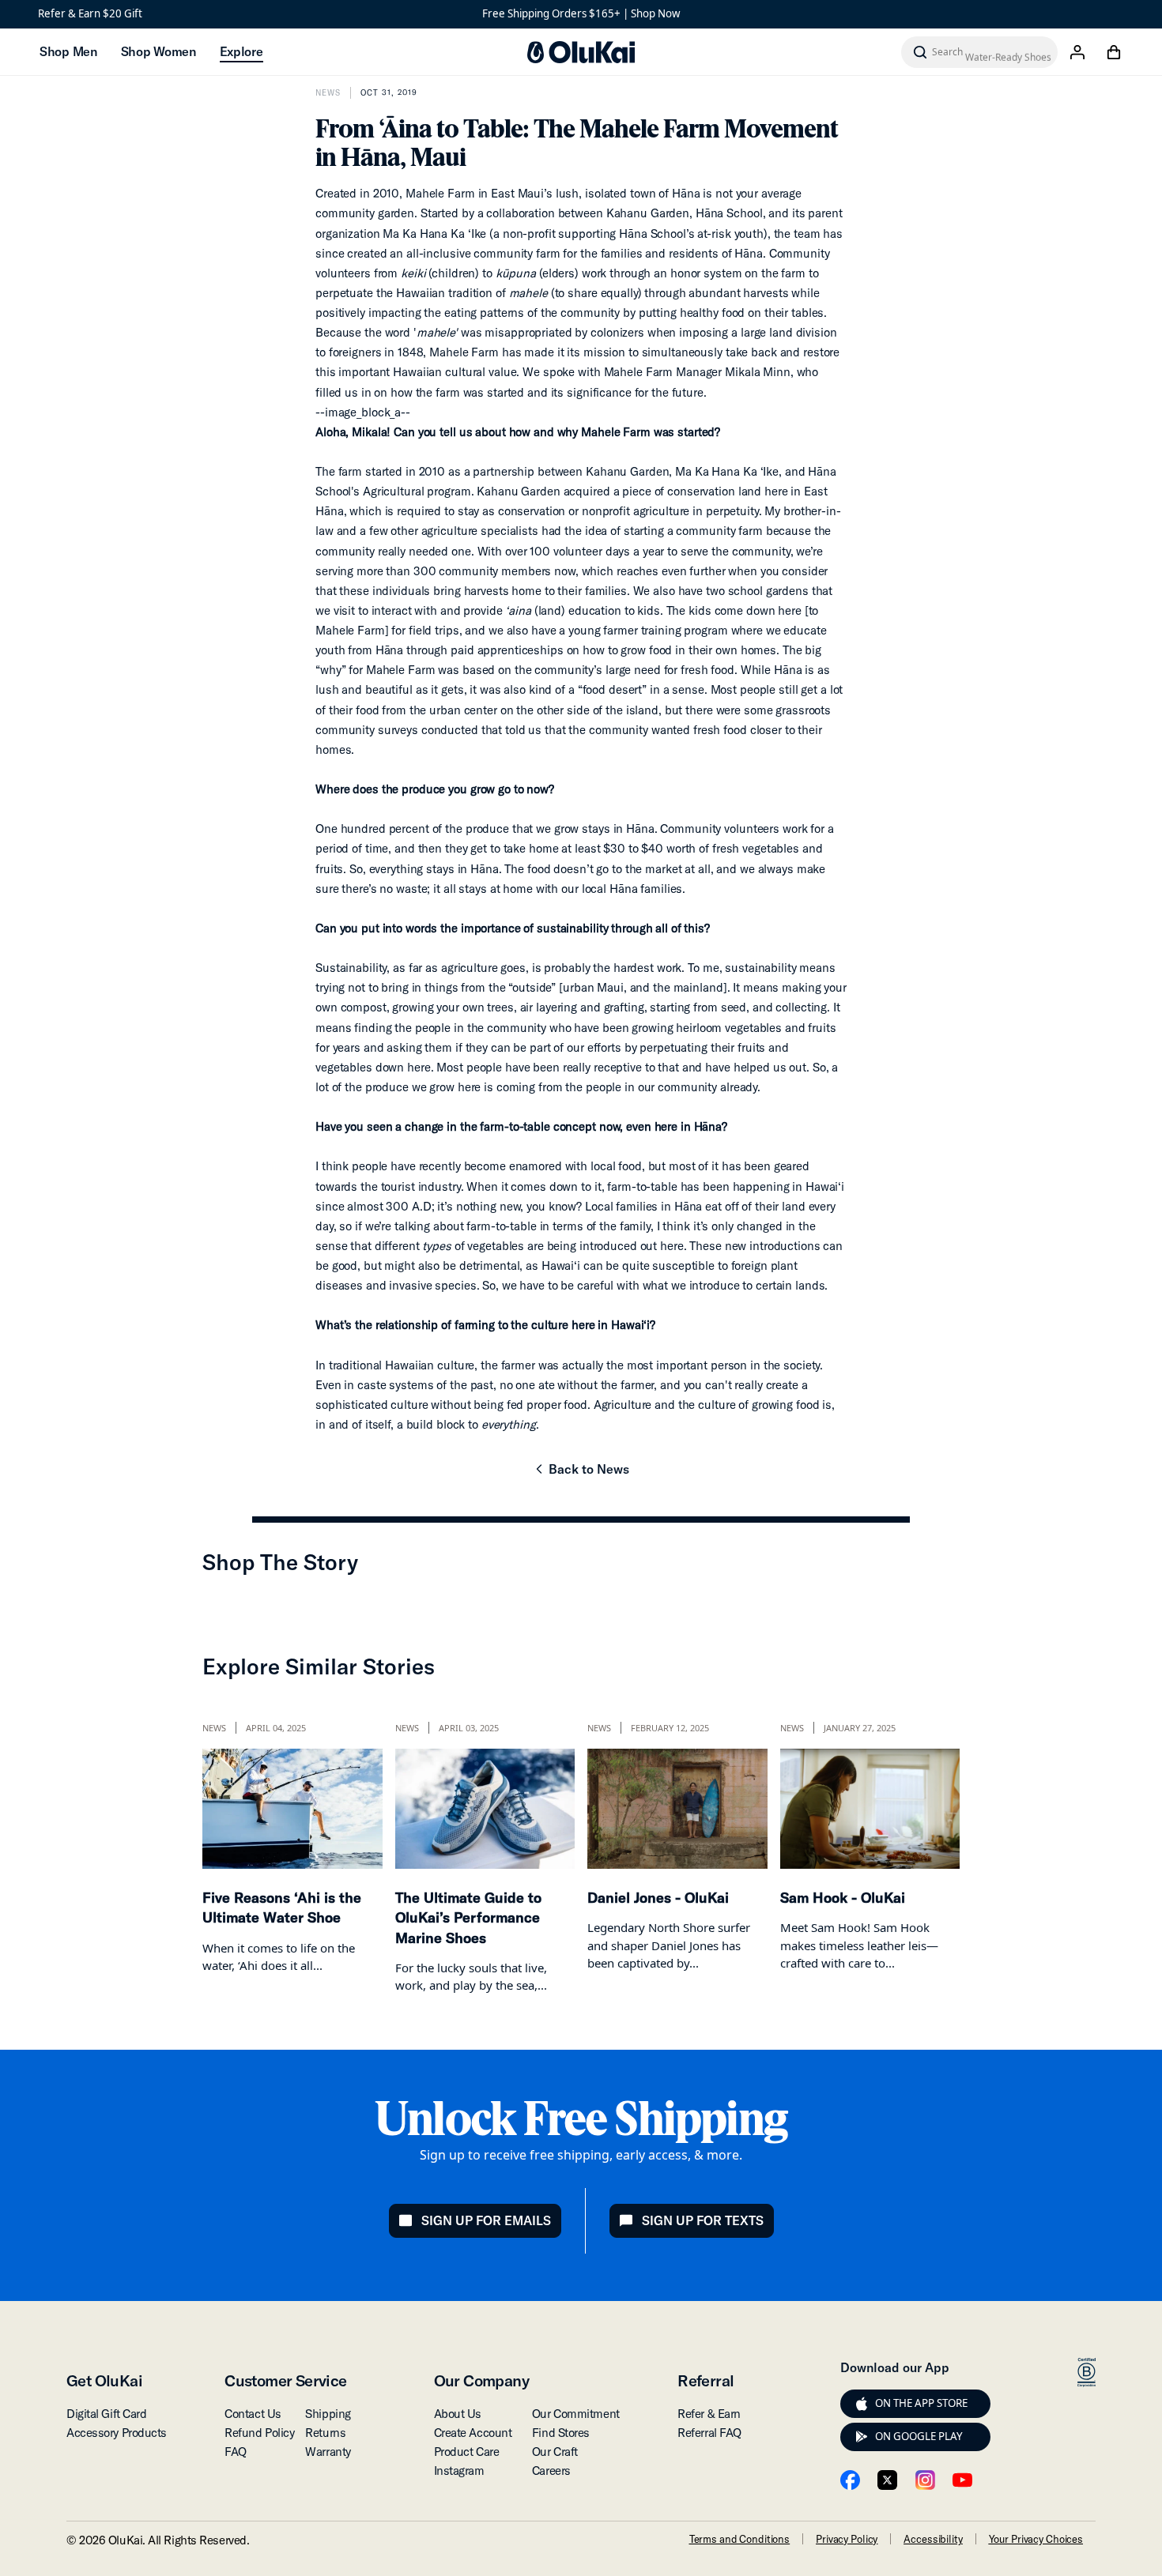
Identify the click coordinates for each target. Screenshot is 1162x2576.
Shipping (328, 2414)
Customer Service (285, 2380)
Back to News (581, 1474)
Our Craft (555, 2452)
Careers (551, 2471)
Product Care (467, 2452)
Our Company (481, 2380)
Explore (241, 51)
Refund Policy (259, 2433)
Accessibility (933, 2539)
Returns (325, 2433)
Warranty (328, 2452)
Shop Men (68, 51)
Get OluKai (104, 2380)
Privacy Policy (847, 2539)
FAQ (236, 2452)
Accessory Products (117, 2433)
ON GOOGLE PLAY (919, 2436)
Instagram (459, 2471)
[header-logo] (581, 52)
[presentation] (862, 2404)
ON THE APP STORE (921, 2403)
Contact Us (253, 2414)
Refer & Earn (709, 2414)
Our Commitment (576, 2414)
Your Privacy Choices (1036, 2539)
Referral (705, 2380)
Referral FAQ (709, 2433)
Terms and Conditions (739, 2539)
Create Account (473, 2433)
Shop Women (158, 51)
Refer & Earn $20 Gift (90, 13)
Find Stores (561, 2433)
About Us (458, 2414)
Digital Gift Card (106, 2414)
